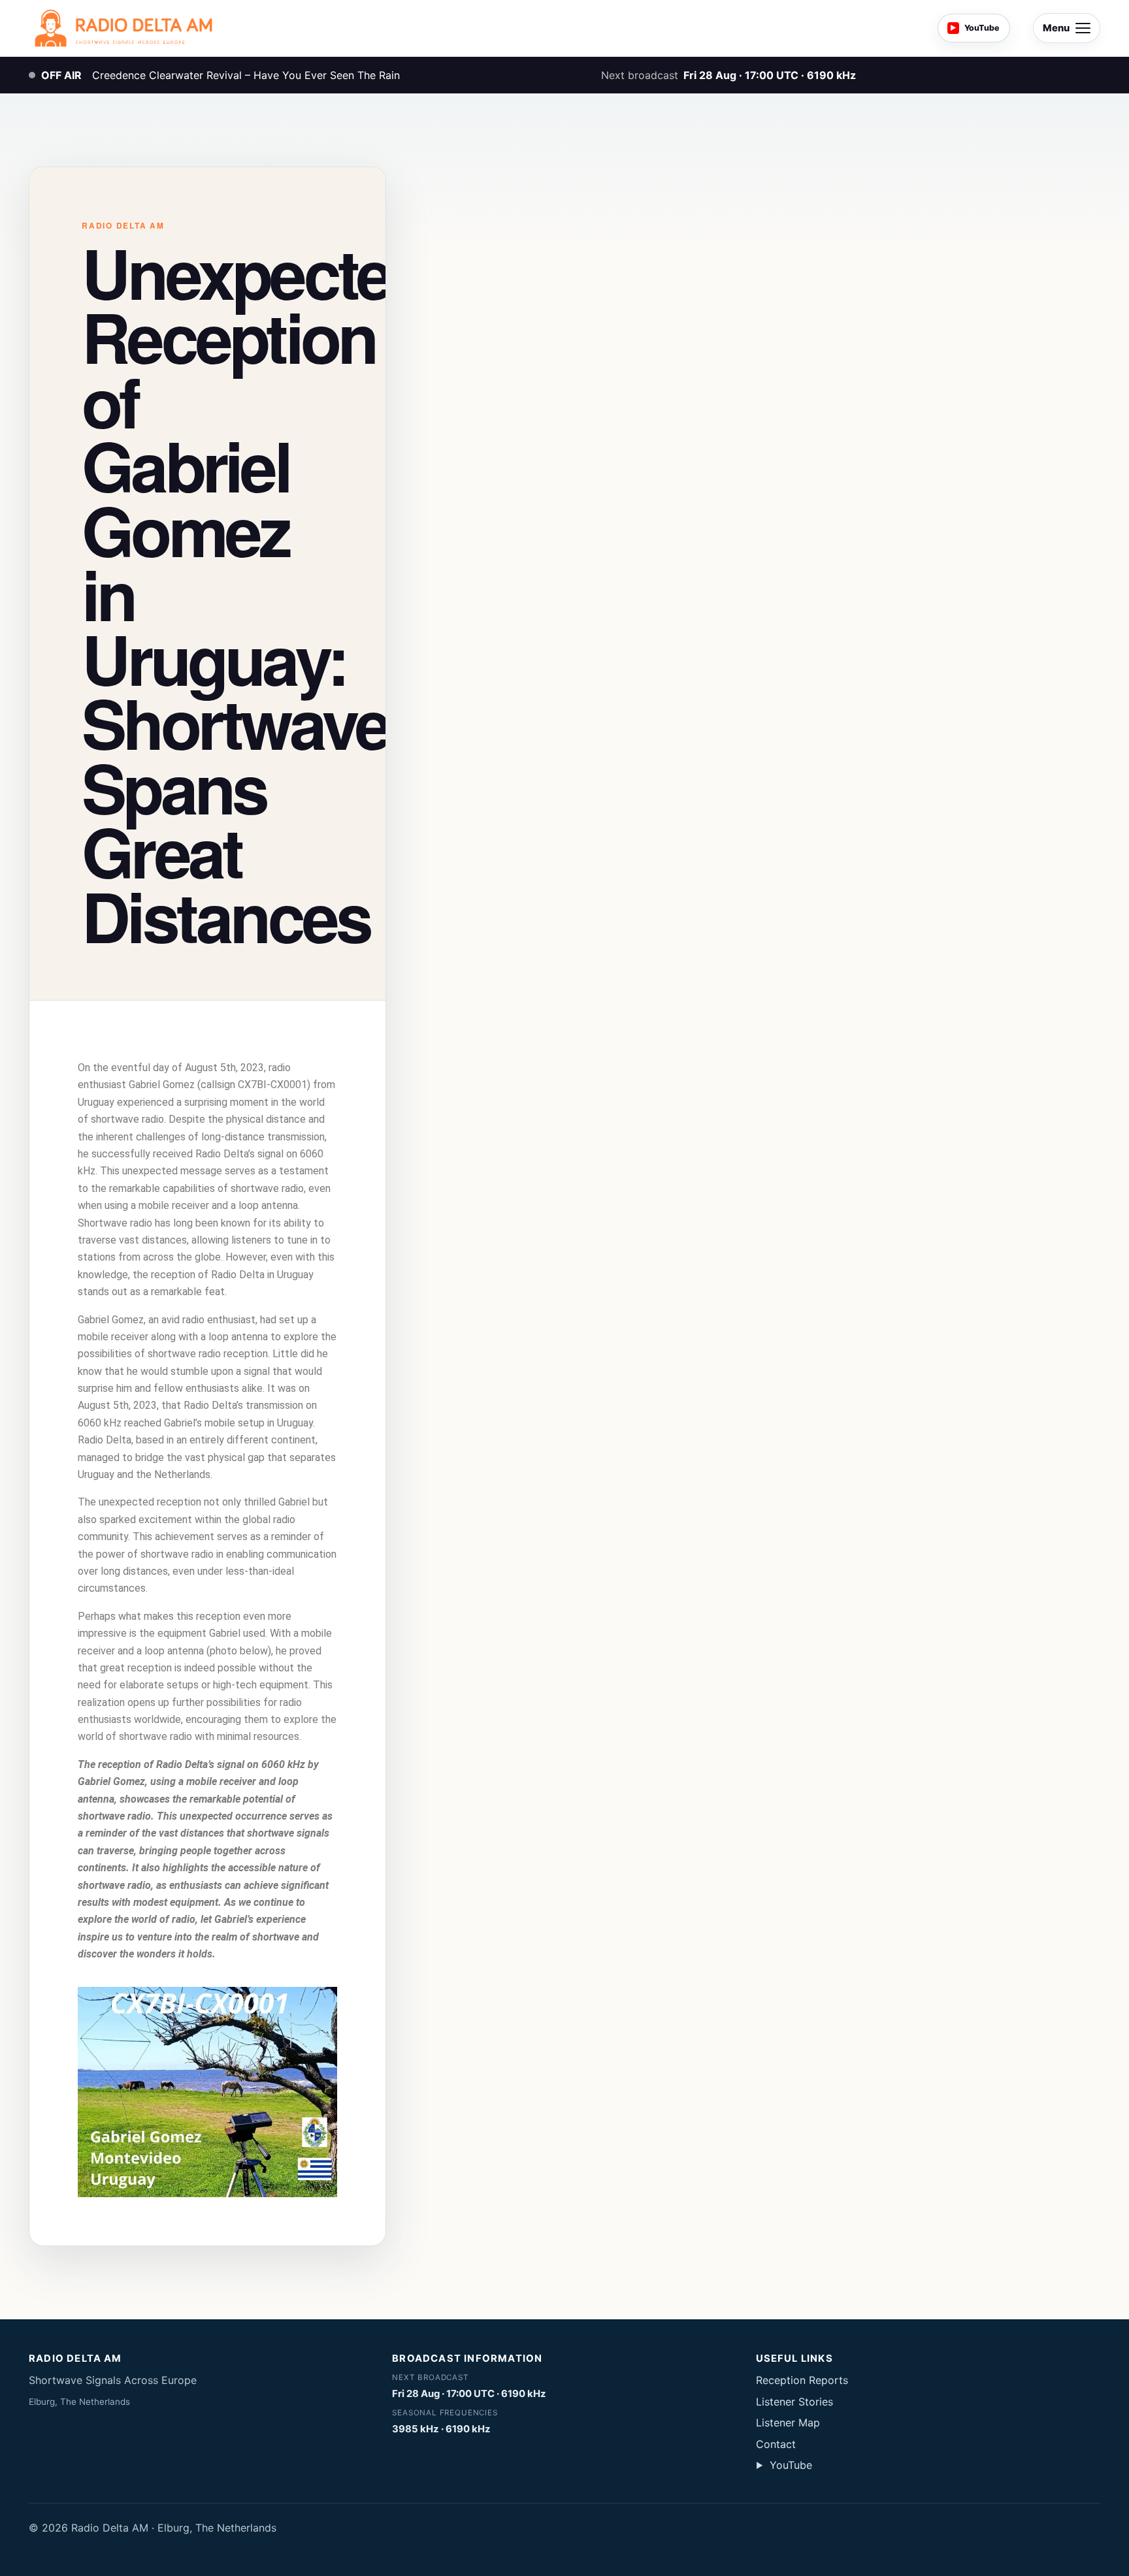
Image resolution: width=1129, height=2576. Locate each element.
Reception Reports (802, 2380)
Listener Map (788, 2423)
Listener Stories (794, 2402)
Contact (776, 2444)
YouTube (784, 2465)
